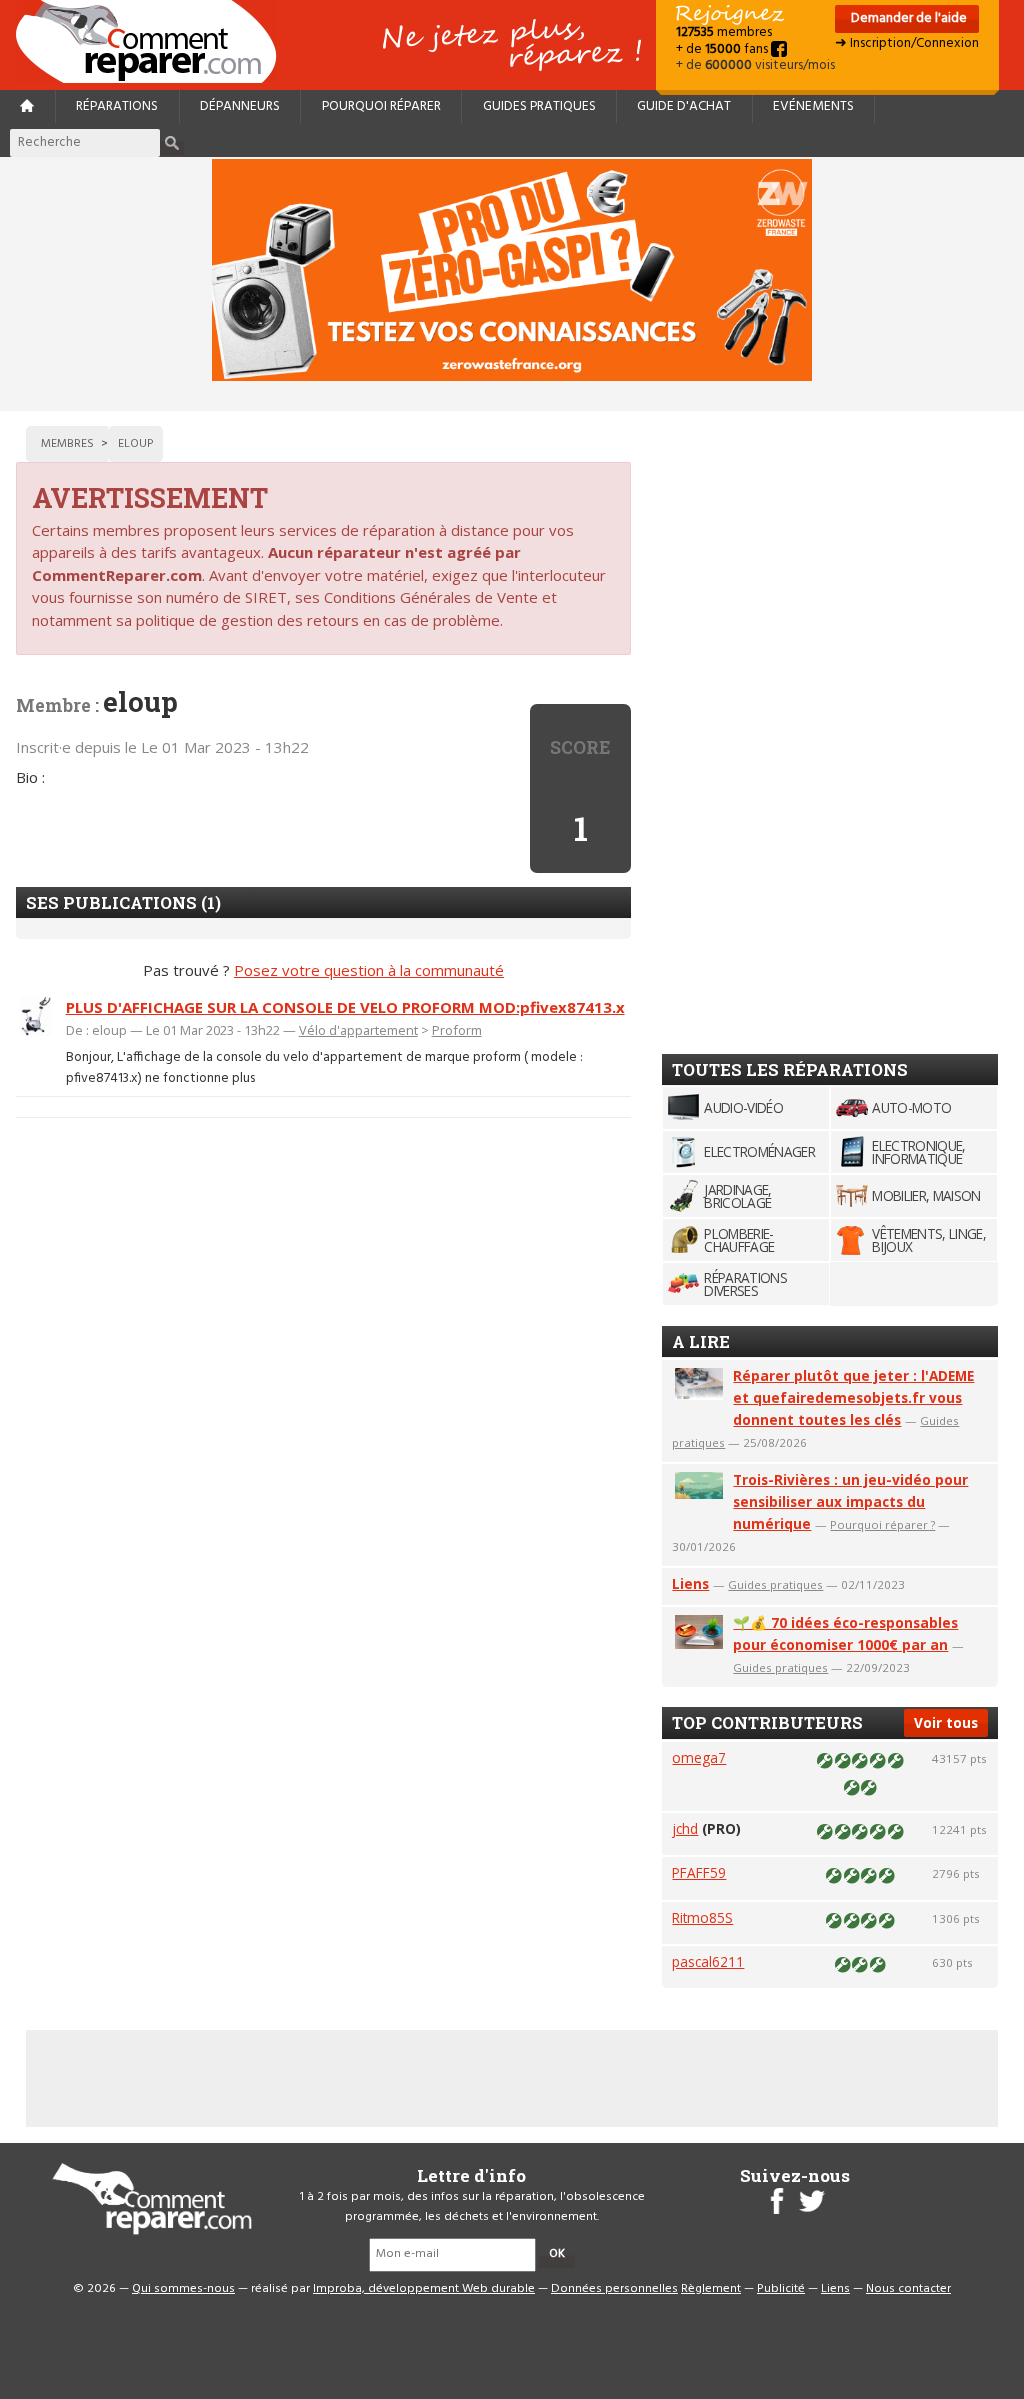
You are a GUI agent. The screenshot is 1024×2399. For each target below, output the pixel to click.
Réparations (117, 106)
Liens (690, 1583)
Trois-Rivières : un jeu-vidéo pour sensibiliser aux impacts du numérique (850, 1501)
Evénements (813, 106)
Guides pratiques (539, 106)
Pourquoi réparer (381, 106)
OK (557, 2254)
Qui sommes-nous (183, 2289)
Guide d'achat (684, 106)
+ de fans (723, 49)
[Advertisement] (812, 726)
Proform (457, 1030)
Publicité (781, 2289)
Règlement (711, 2289)
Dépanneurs (240, 106)
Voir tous (946, 1722)
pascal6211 (708, 1961)
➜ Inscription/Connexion (907, 43)
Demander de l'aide (907, 18)
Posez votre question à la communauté (369, 970)
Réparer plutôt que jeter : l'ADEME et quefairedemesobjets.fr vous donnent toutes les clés (853, 1397)
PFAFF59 (699, 1872)
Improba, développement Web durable (424, 2289)
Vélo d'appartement (358, 1030)
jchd (685, 1828)
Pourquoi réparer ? (882, 1524)
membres (724, 32)
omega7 (699, 1757)
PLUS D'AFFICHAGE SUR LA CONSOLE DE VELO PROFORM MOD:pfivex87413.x (345, 1007)
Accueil (154, 41)
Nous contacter (908, 2289)
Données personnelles (614, 2289)
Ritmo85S (702, 1917)
